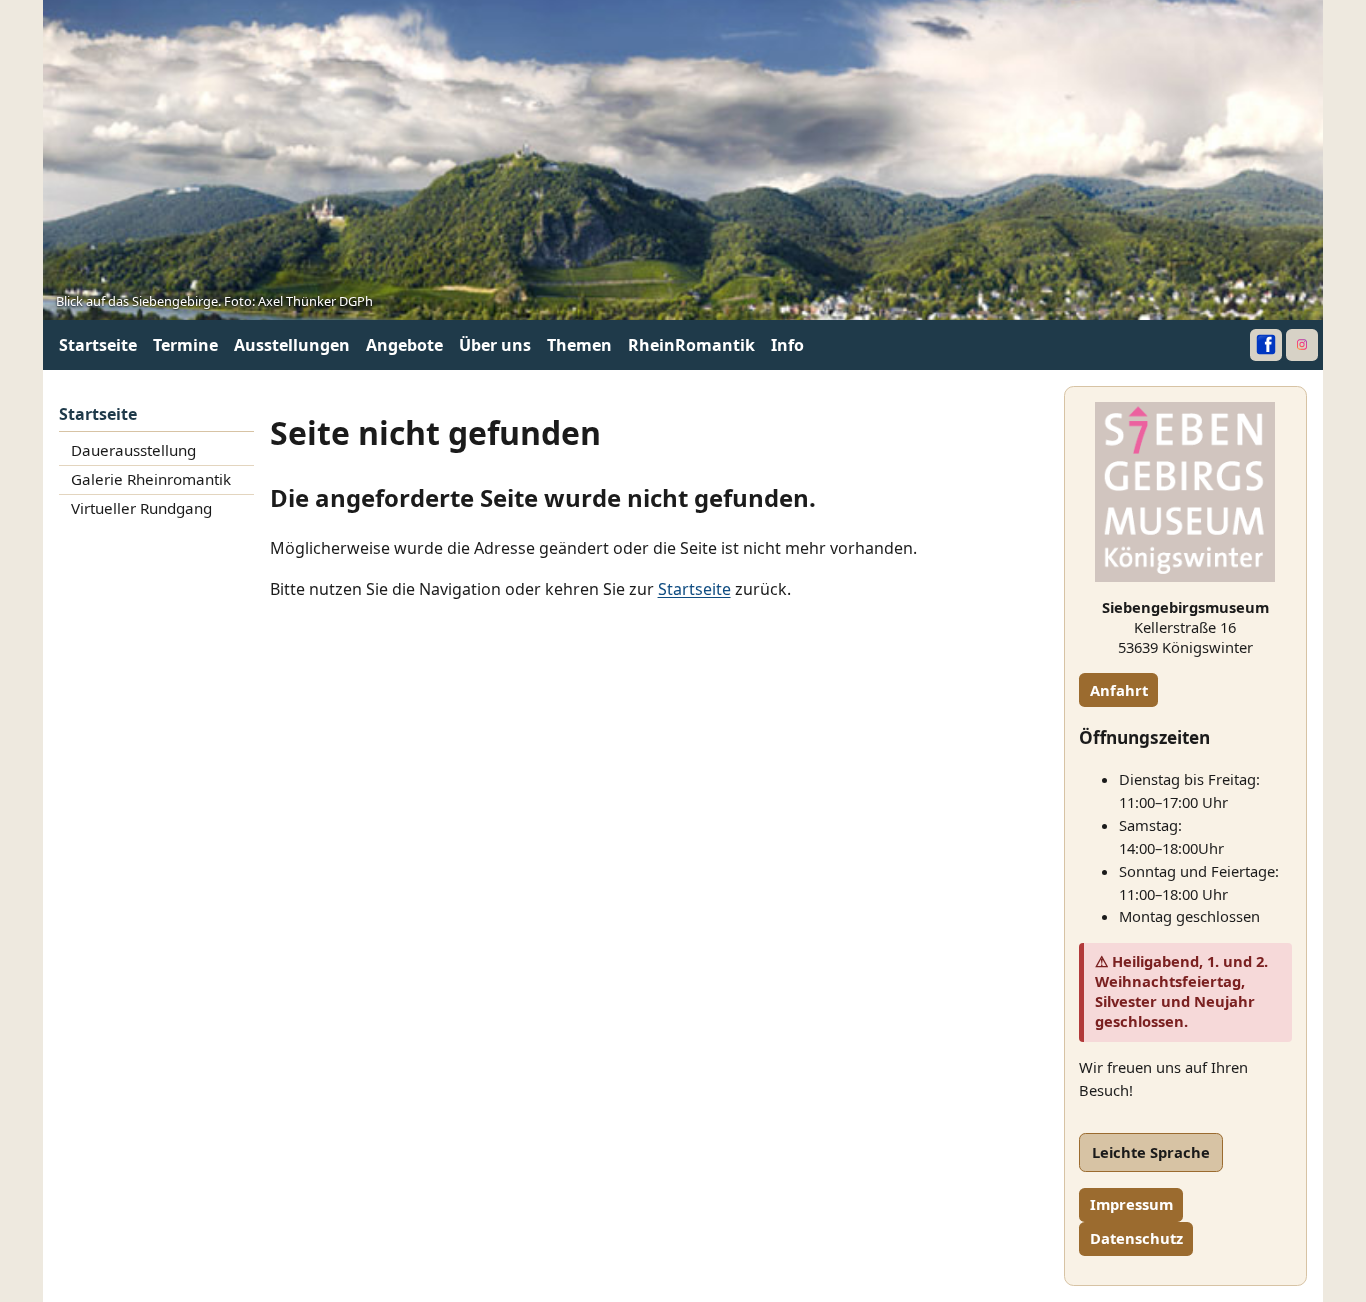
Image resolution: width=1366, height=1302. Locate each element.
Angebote (404, 345)
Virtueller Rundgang (141, 508)
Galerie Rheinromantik (151, 479)
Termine (185, 345)
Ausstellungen (292, 345)
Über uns (495, 345)
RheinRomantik (691, 345)
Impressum (1131, 1204)
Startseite (98, 345)
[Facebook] (1266, 345)
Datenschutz (1136, 1238)
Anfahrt (1119, 690)
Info (787, 345)
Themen (579, 345)
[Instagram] (1302, 345)
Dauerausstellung (133, 450)
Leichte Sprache (1151, 1152)
